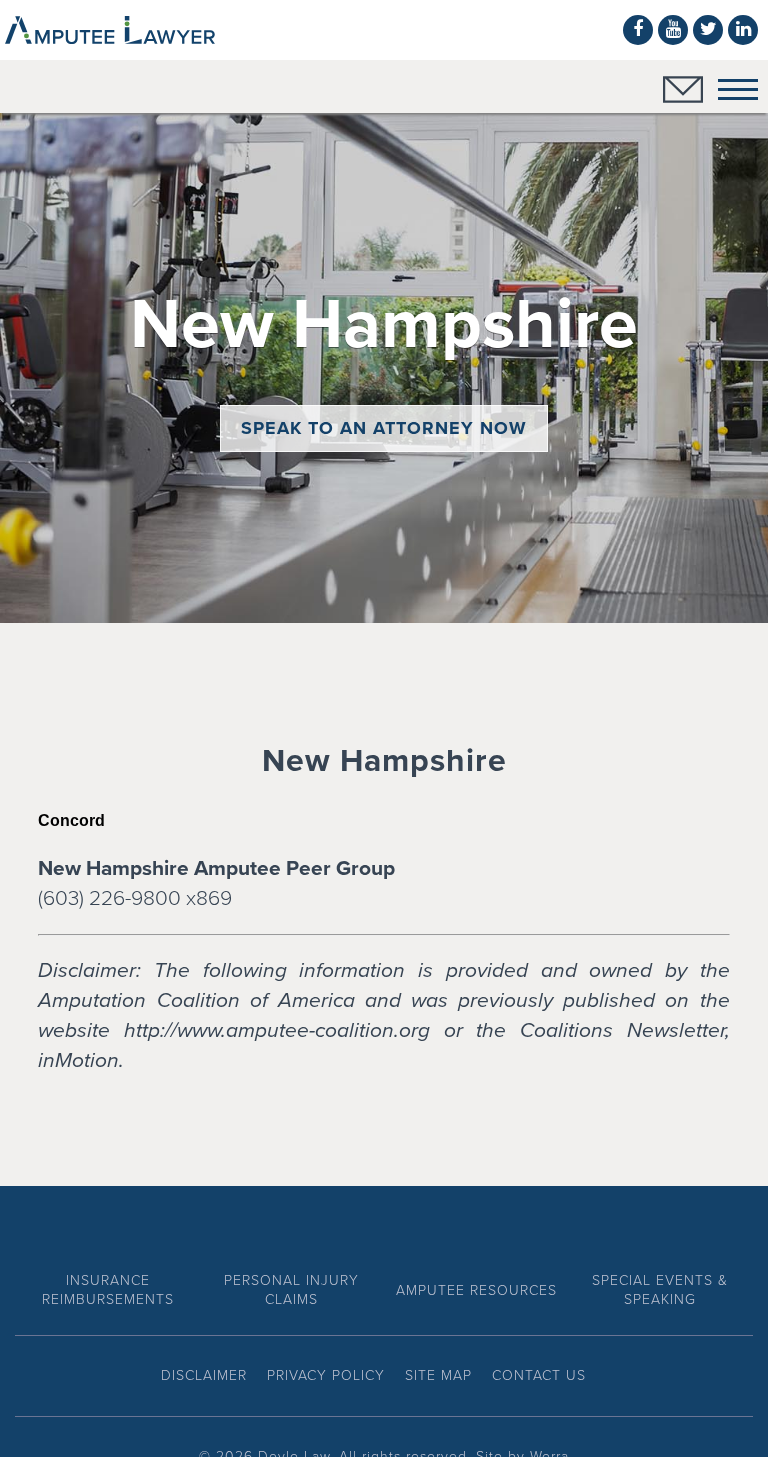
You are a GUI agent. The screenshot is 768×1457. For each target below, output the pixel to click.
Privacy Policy (326, 1375)
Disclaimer (204, 1375)
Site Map (438, 1375)
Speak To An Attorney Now (384, 428)
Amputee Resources (476, 1290)
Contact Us (539, 1375)
